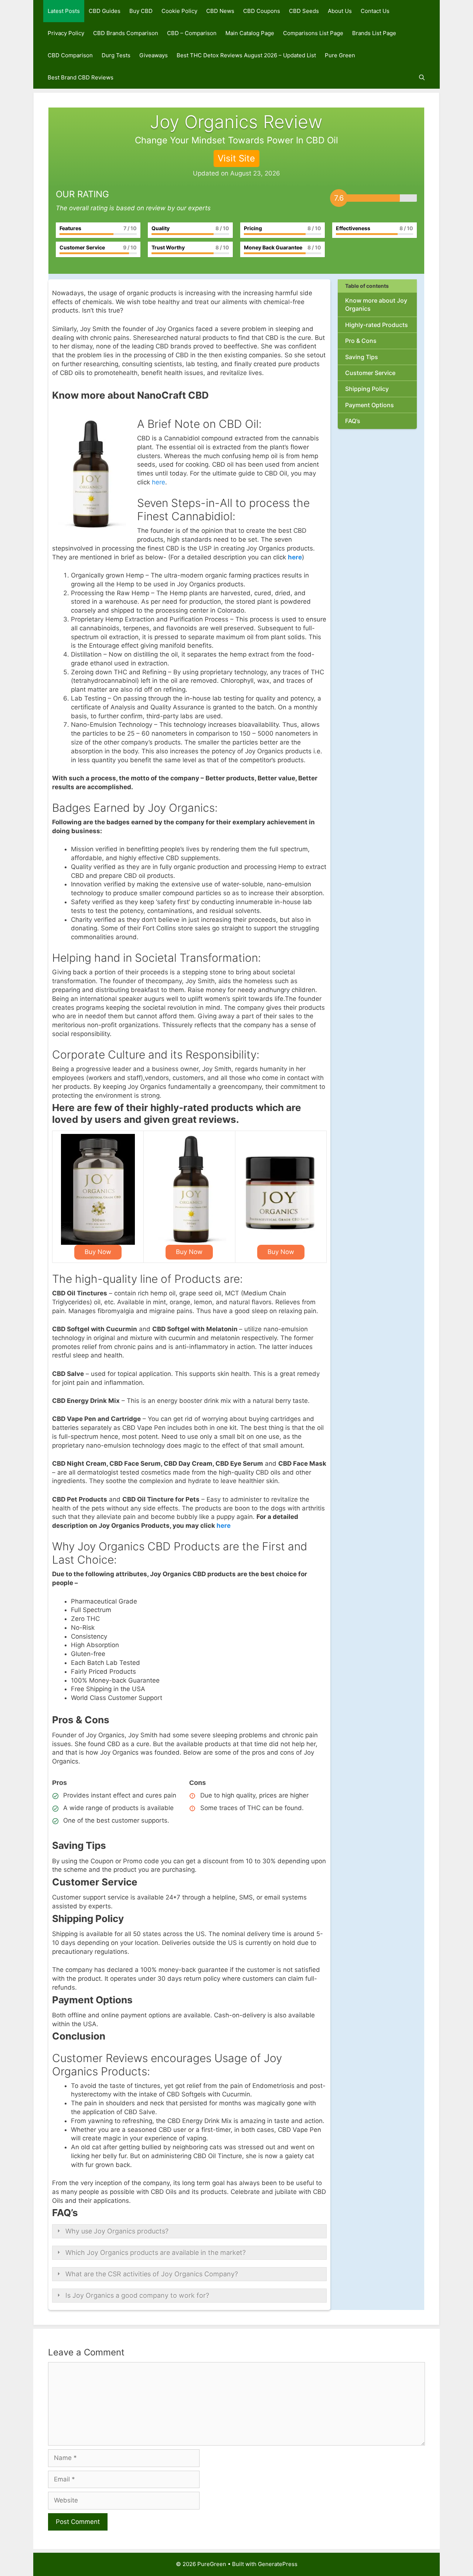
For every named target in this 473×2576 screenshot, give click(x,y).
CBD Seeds (304, 11)
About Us (340, 11)
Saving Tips (362, 357)
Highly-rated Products (377, 325)
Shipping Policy (367, 389)
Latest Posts (64, 11)
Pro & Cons (361, 341)
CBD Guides (105, 11)
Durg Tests (116, 55)
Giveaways (154, 55)
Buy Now (98, 1252)
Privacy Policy (66, 33)
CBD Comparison (70, 55)
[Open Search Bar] (422, 78)
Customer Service (370, 373)
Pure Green (340, 55)
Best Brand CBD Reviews (81, 77)
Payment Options (370, 405)
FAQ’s (353, 421)
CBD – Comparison (192, 33)
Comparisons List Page (313, 33)
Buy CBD (141, 11)
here (159, 482)
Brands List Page (374, 33)
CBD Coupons (262, 11)
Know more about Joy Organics (376, 304)
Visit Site (236, 158)
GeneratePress (278, 2564)
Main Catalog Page (250, 33)
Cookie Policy (179, 11)
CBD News (220, 11)
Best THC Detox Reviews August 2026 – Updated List (246, 55)
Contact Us (375, 11)
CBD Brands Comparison (126, 33)
